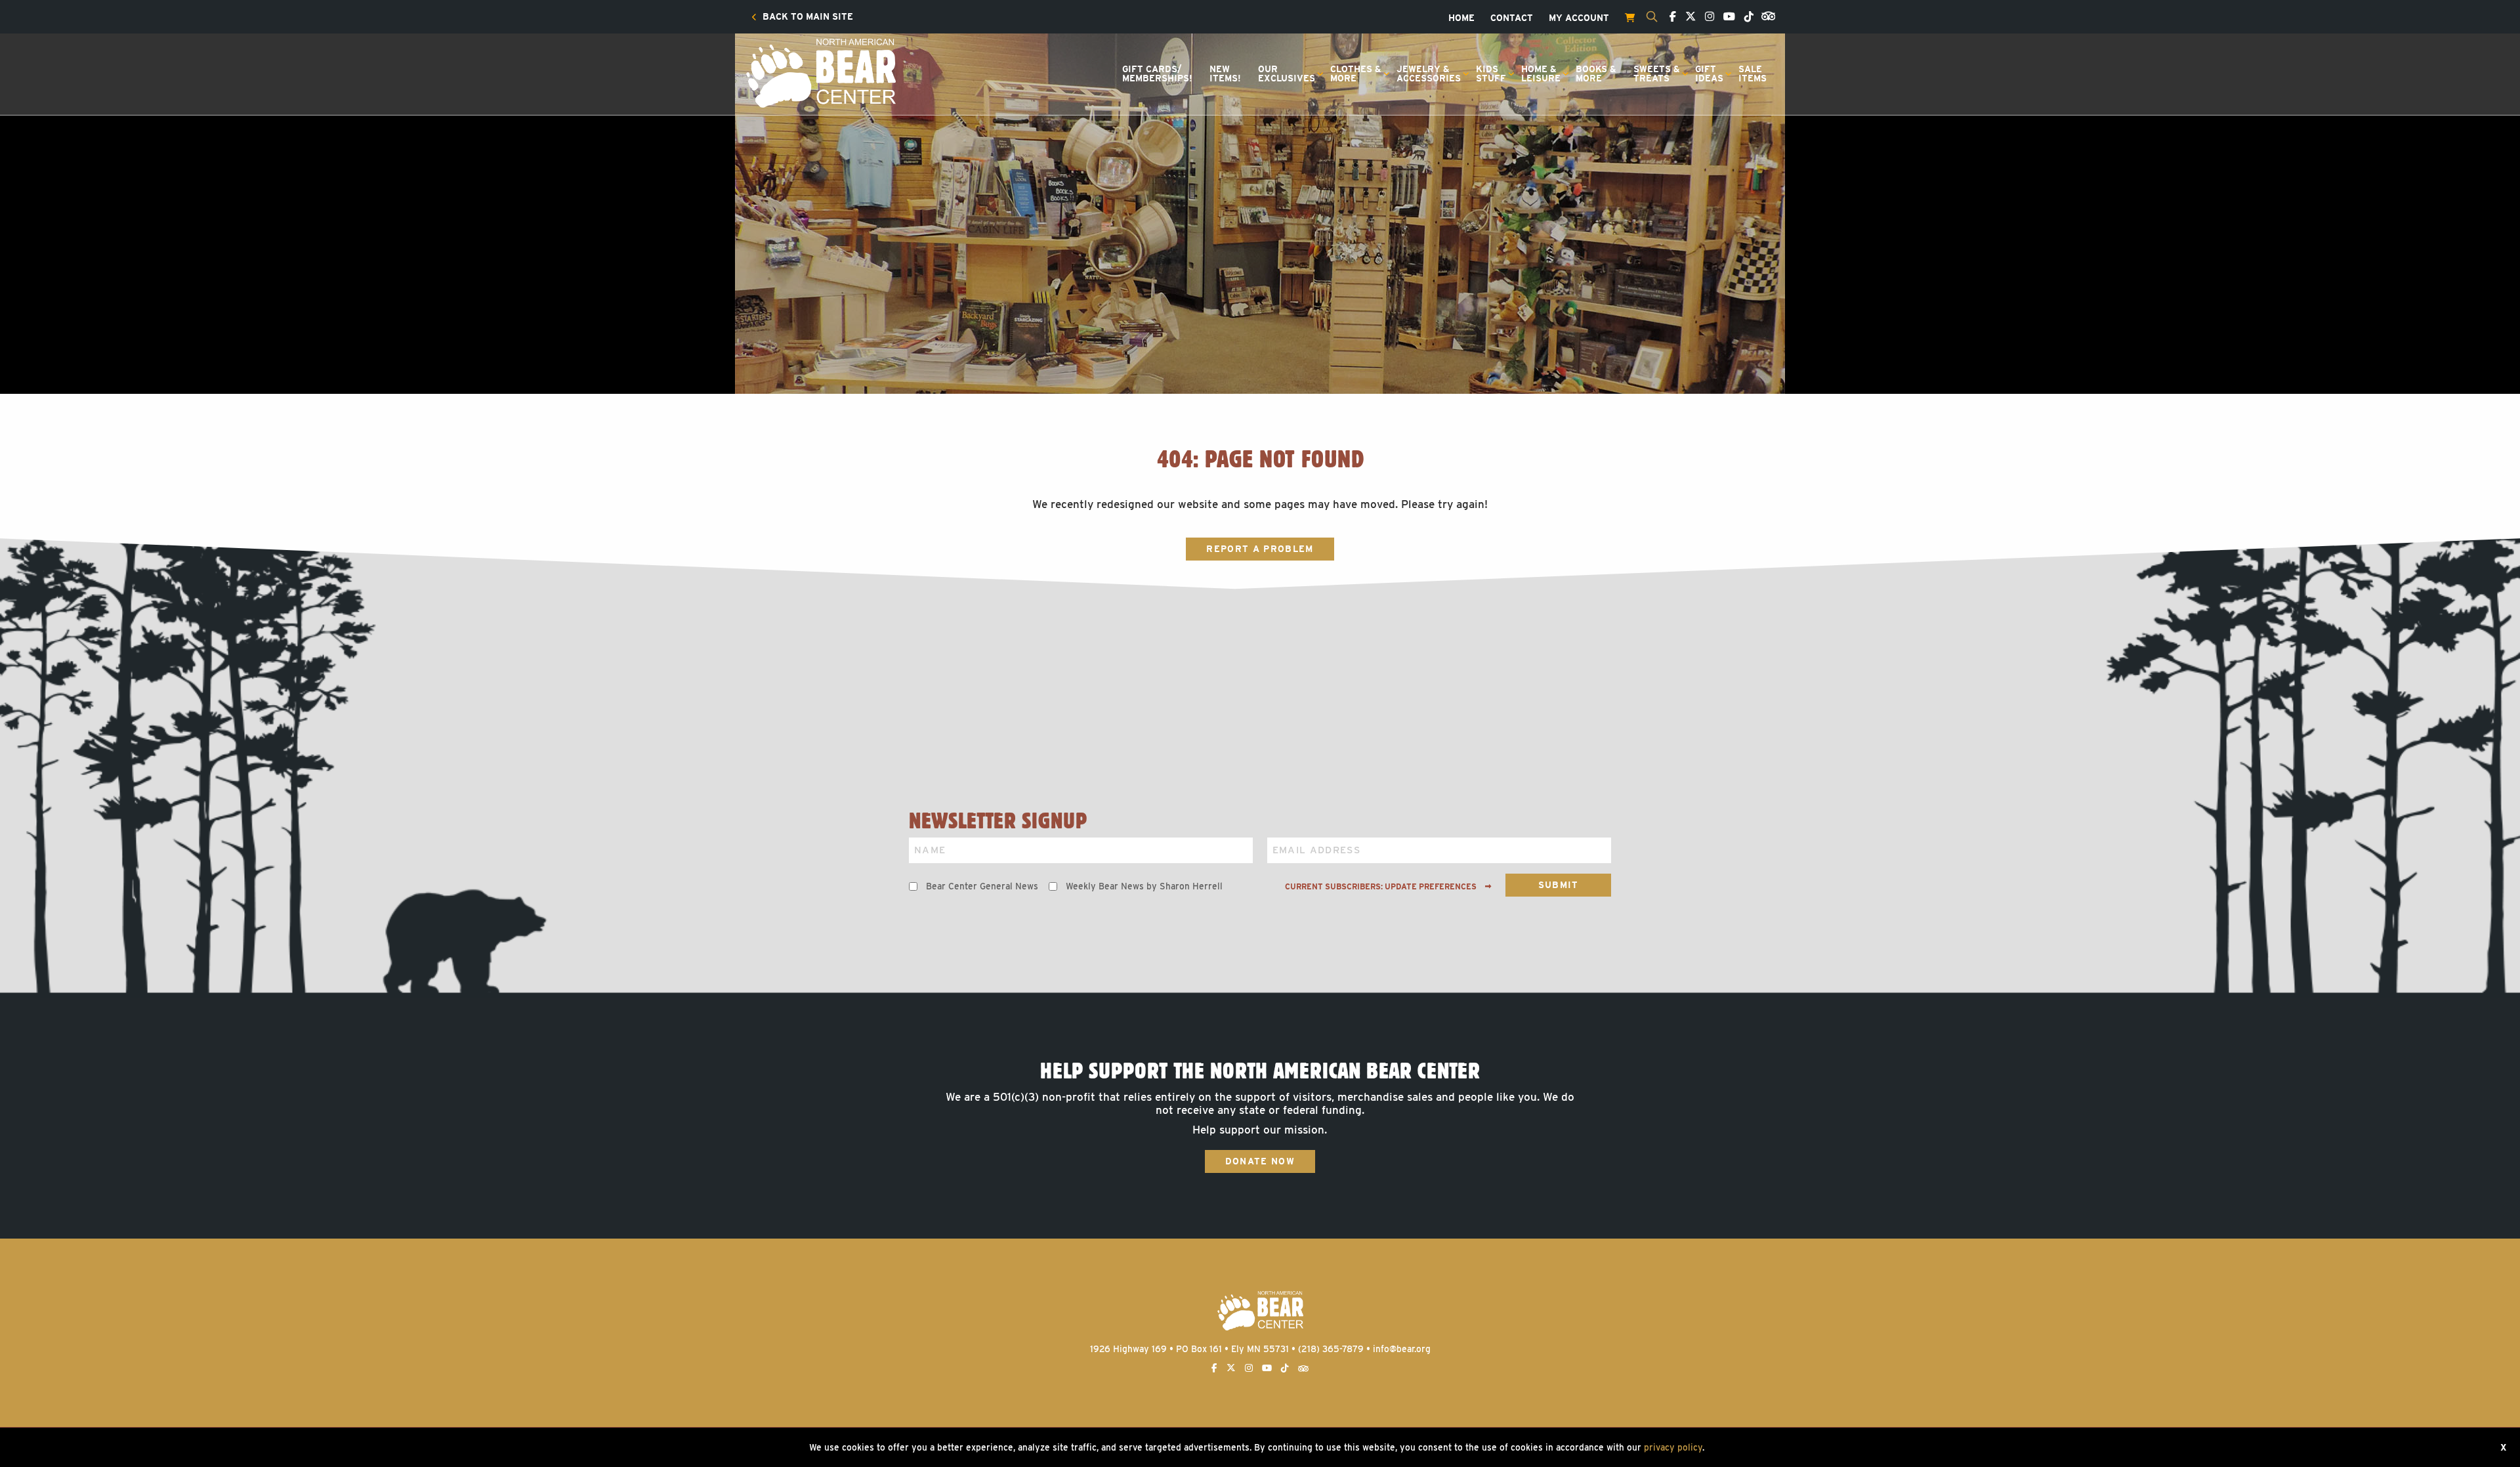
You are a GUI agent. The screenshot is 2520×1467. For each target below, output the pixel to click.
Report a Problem (1260, 549)
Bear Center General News (982, 886)
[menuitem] (802, 17)
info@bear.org (1402, 1349)
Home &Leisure (1541, 74)
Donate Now (1260, 1161)
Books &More (1596, 74)
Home (1461, 18)
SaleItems (1753, 74)
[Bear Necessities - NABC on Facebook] (1669, 17)
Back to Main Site (807, 17)
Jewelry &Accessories (1429, 74)
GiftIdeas (1709, 74)
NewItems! (1225, 74)
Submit (1559, 885)
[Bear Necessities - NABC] (820, 72)
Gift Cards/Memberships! (1157, 74)
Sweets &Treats (1657, 74)
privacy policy (1673, 1447)
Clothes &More (1356, 74)
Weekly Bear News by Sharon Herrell (1144, 886)
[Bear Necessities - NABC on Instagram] (1706, 17)
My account (1579, 18)
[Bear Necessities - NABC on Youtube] (1726, 17)
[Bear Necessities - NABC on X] (1687, 17)
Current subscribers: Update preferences (1382, 887)
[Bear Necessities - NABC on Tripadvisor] (1766, 15)
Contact (1512, 18)
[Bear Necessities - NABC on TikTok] (1746, 17)
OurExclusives (1287, 74)
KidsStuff (1491, 74)
